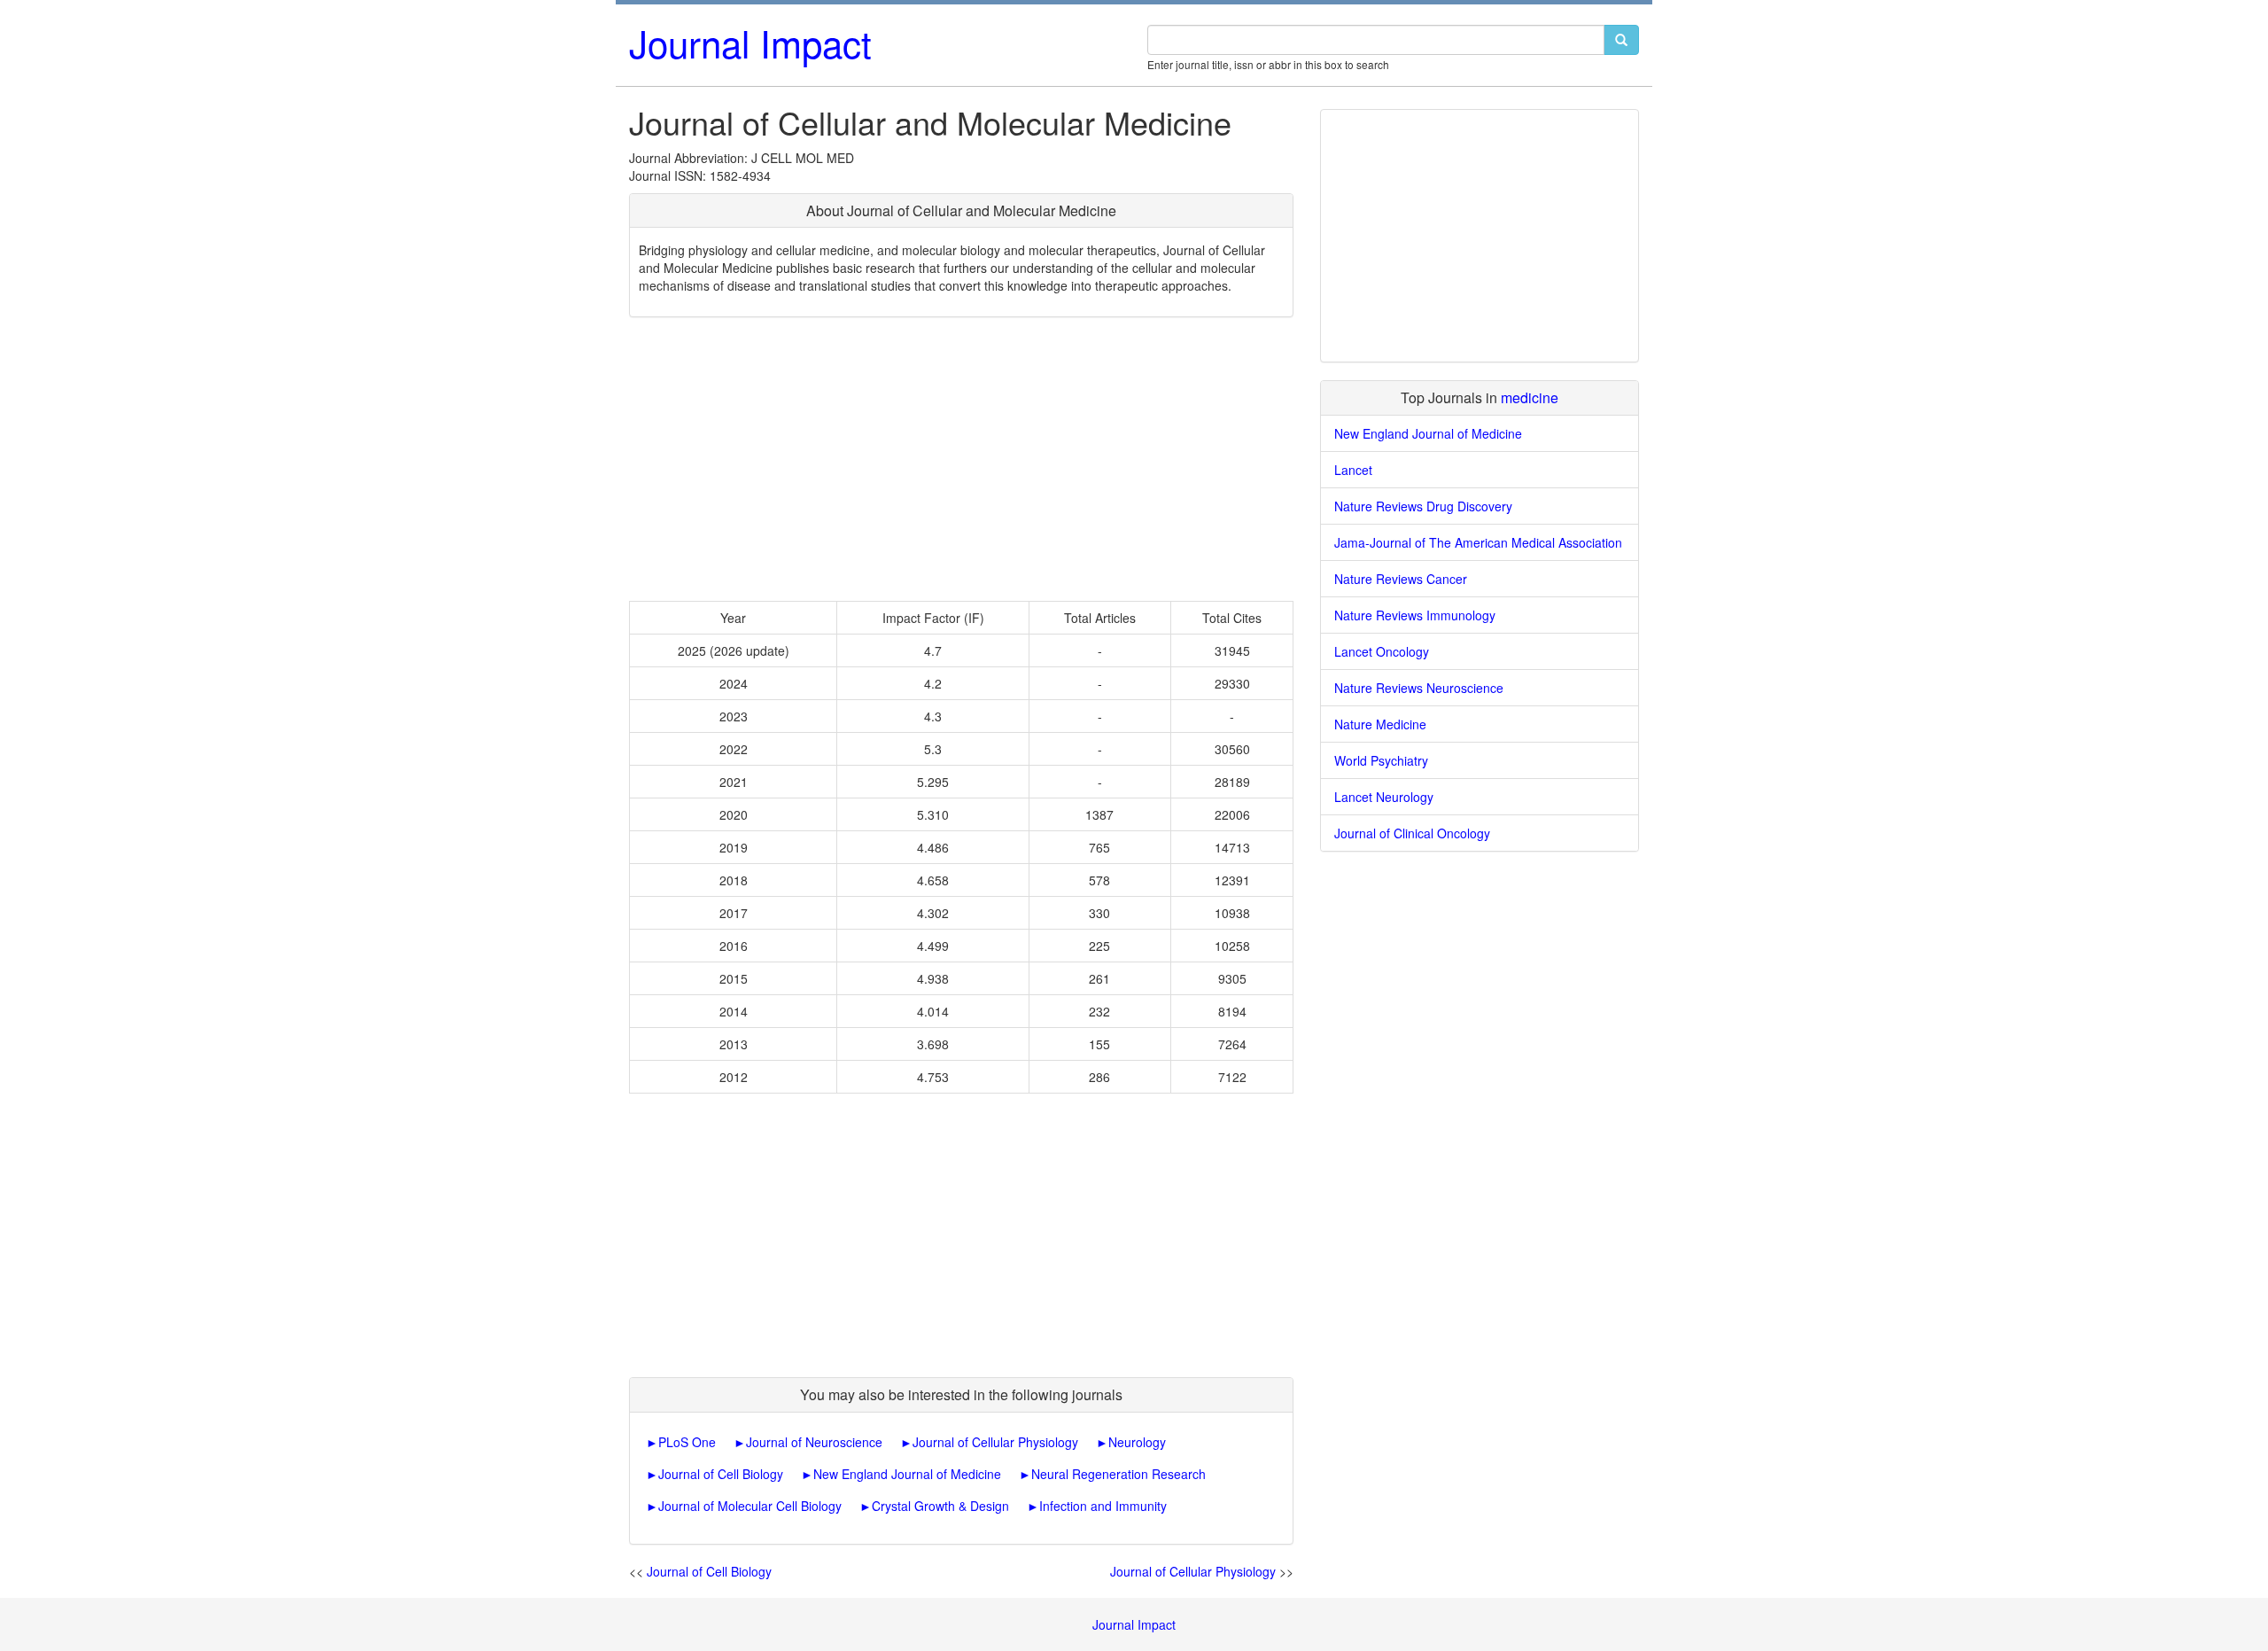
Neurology (1137, 1442)
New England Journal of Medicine (907, 1474)
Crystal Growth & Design (940, 1506)
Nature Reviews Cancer (1401, 579)
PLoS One (687, 1442)
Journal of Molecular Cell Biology (750, 1506)
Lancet (1353, 470)
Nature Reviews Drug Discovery (1423, 506)
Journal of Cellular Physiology (995, 1442)
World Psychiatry (1381, 760)
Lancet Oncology (1382, 651)
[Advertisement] (961, 459)
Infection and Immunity (1103, 1506)
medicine (1530, 397)
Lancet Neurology (1384, 797)
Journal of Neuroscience (814, 1442)
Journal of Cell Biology (721, 1474)
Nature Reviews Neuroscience (1419, 688)
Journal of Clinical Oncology (1412, 833)
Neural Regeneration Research (1118, 1474)
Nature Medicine (1380, 724)
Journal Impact (750, 43)
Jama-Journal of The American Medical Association (1478, 542)
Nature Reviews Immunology (1415, 615)
